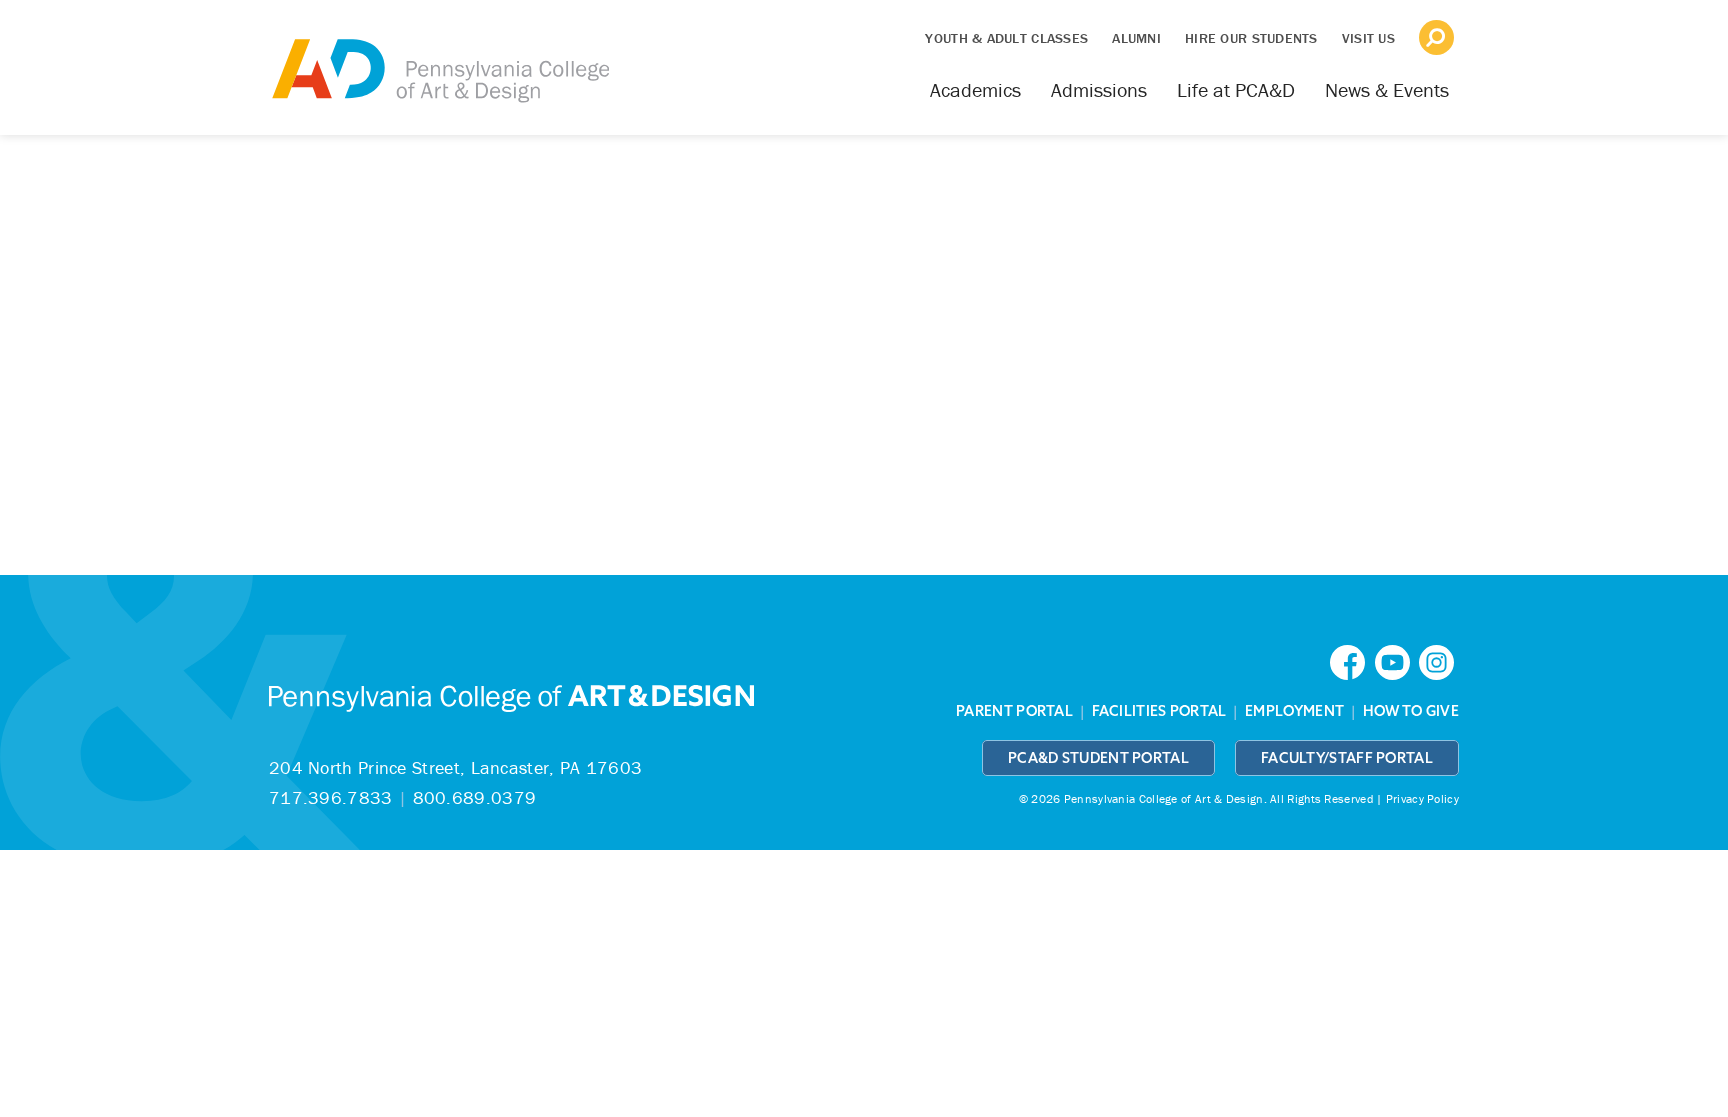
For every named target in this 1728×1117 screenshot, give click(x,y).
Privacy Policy (1422, 798)
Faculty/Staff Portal (1347, 758)
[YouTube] (1397, 660)
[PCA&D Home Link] (439, 57)
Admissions (1099, 89)
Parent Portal (1014, 711)
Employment (1294, 711)
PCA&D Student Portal (1098, 758)
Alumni (1136, 38)
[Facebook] (1352, 660)
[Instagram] (1439, 660)
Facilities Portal (1159, 711)
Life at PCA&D (1236, 89)
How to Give (1411, 711)
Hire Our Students (1251, 38)
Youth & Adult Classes (1006, 38)
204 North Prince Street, (455, 767)
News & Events (1387, 89)
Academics (975, 89)
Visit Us (1368, 38)
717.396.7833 (331, 797)
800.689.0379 (475, 797)
